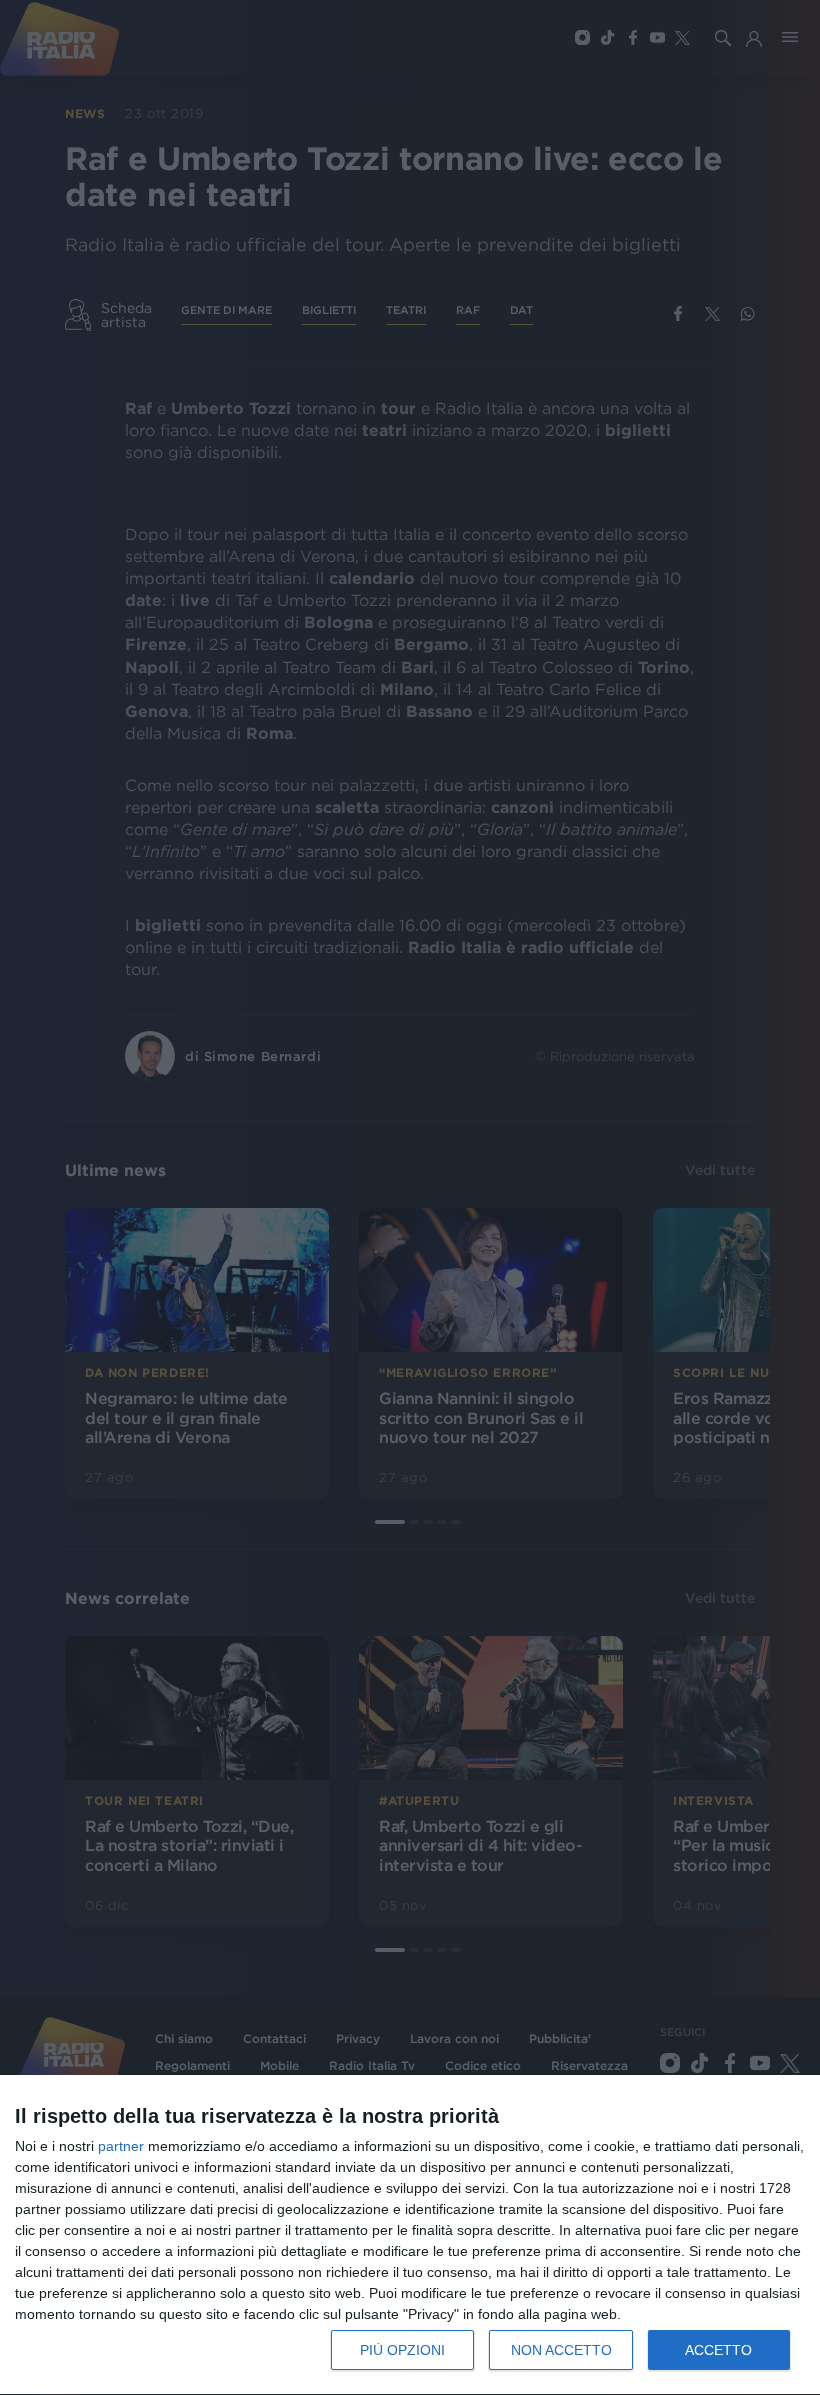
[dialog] (410, 2235)
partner (121, 2146)
